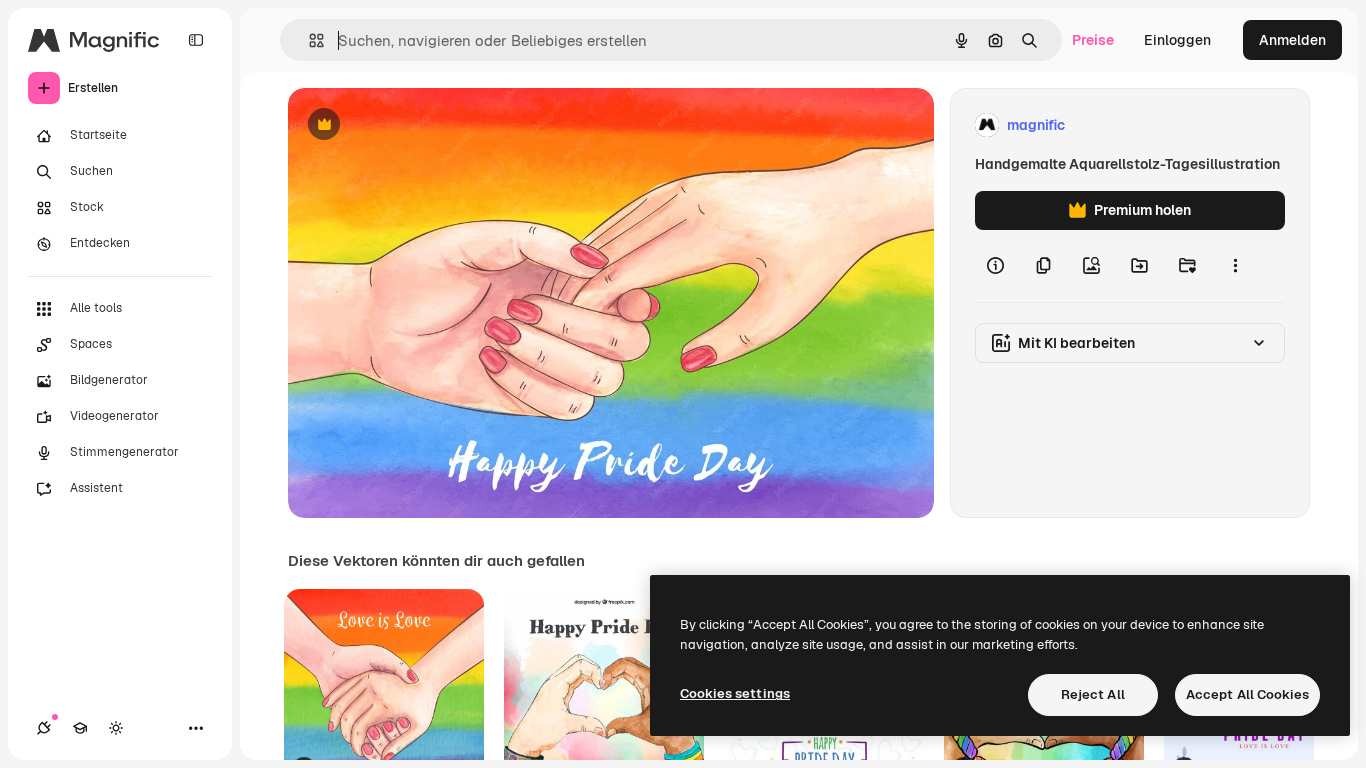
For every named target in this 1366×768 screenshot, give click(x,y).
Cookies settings (735, 693)
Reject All (1093, 694)
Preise (1093, 40)
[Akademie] (80, 728)
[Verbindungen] (44, 728)
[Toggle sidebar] (196, 40)
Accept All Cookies (1247, 694)
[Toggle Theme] (116, 728)
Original (416, 125)
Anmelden (1292, 40)
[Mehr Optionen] (1235, 266)
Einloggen (1177, 40)
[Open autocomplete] (308, 40)
